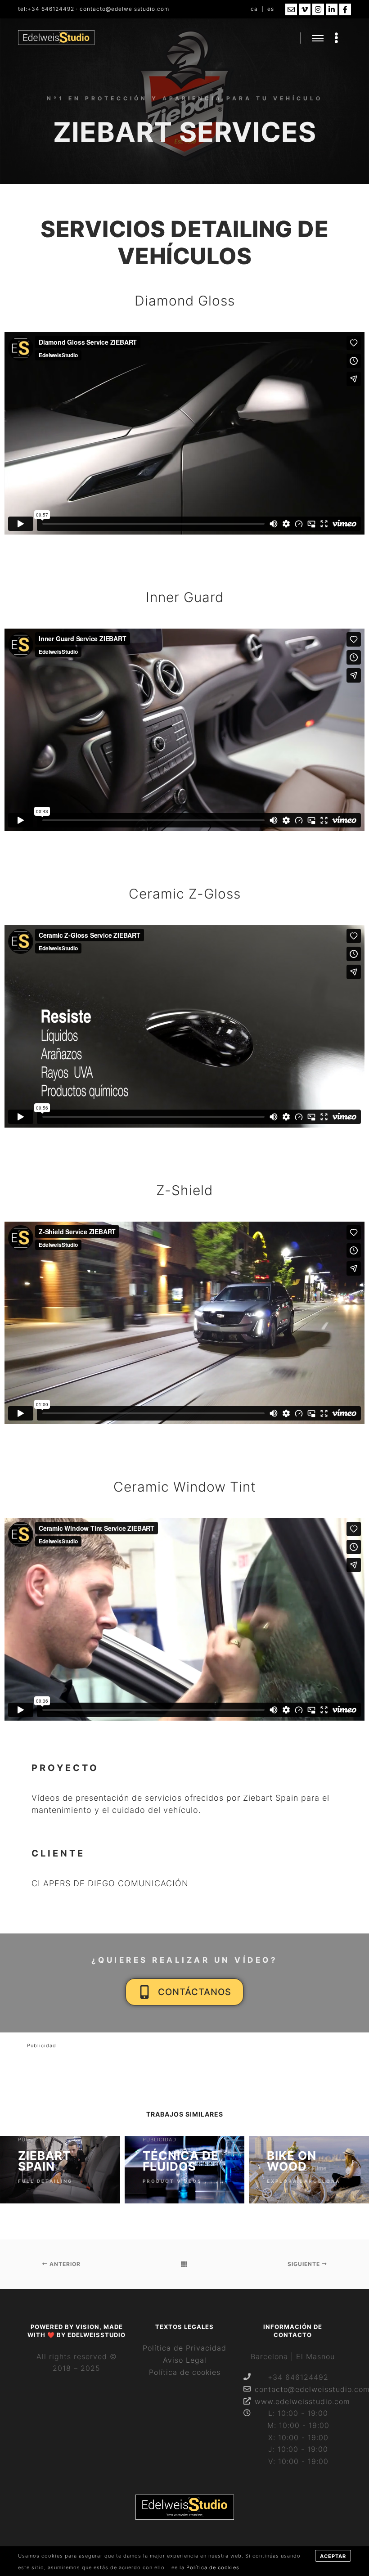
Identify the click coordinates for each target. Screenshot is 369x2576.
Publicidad (42, 2046)
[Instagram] (318, 9)
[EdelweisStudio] (56, 38)
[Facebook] (345, 9)
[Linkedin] (332, 9)
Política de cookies (185, 2372)
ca (254, 9)
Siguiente (305, 2264)
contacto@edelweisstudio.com (124, 9)
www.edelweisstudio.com (298, 2401)
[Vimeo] (305, 9)
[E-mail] (291, 9)
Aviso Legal (185, 2360)
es (271, 9)
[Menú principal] (318, 38)
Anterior (64, 2264)
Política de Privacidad (184, 2348)
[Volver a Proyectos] (184, 2264)
